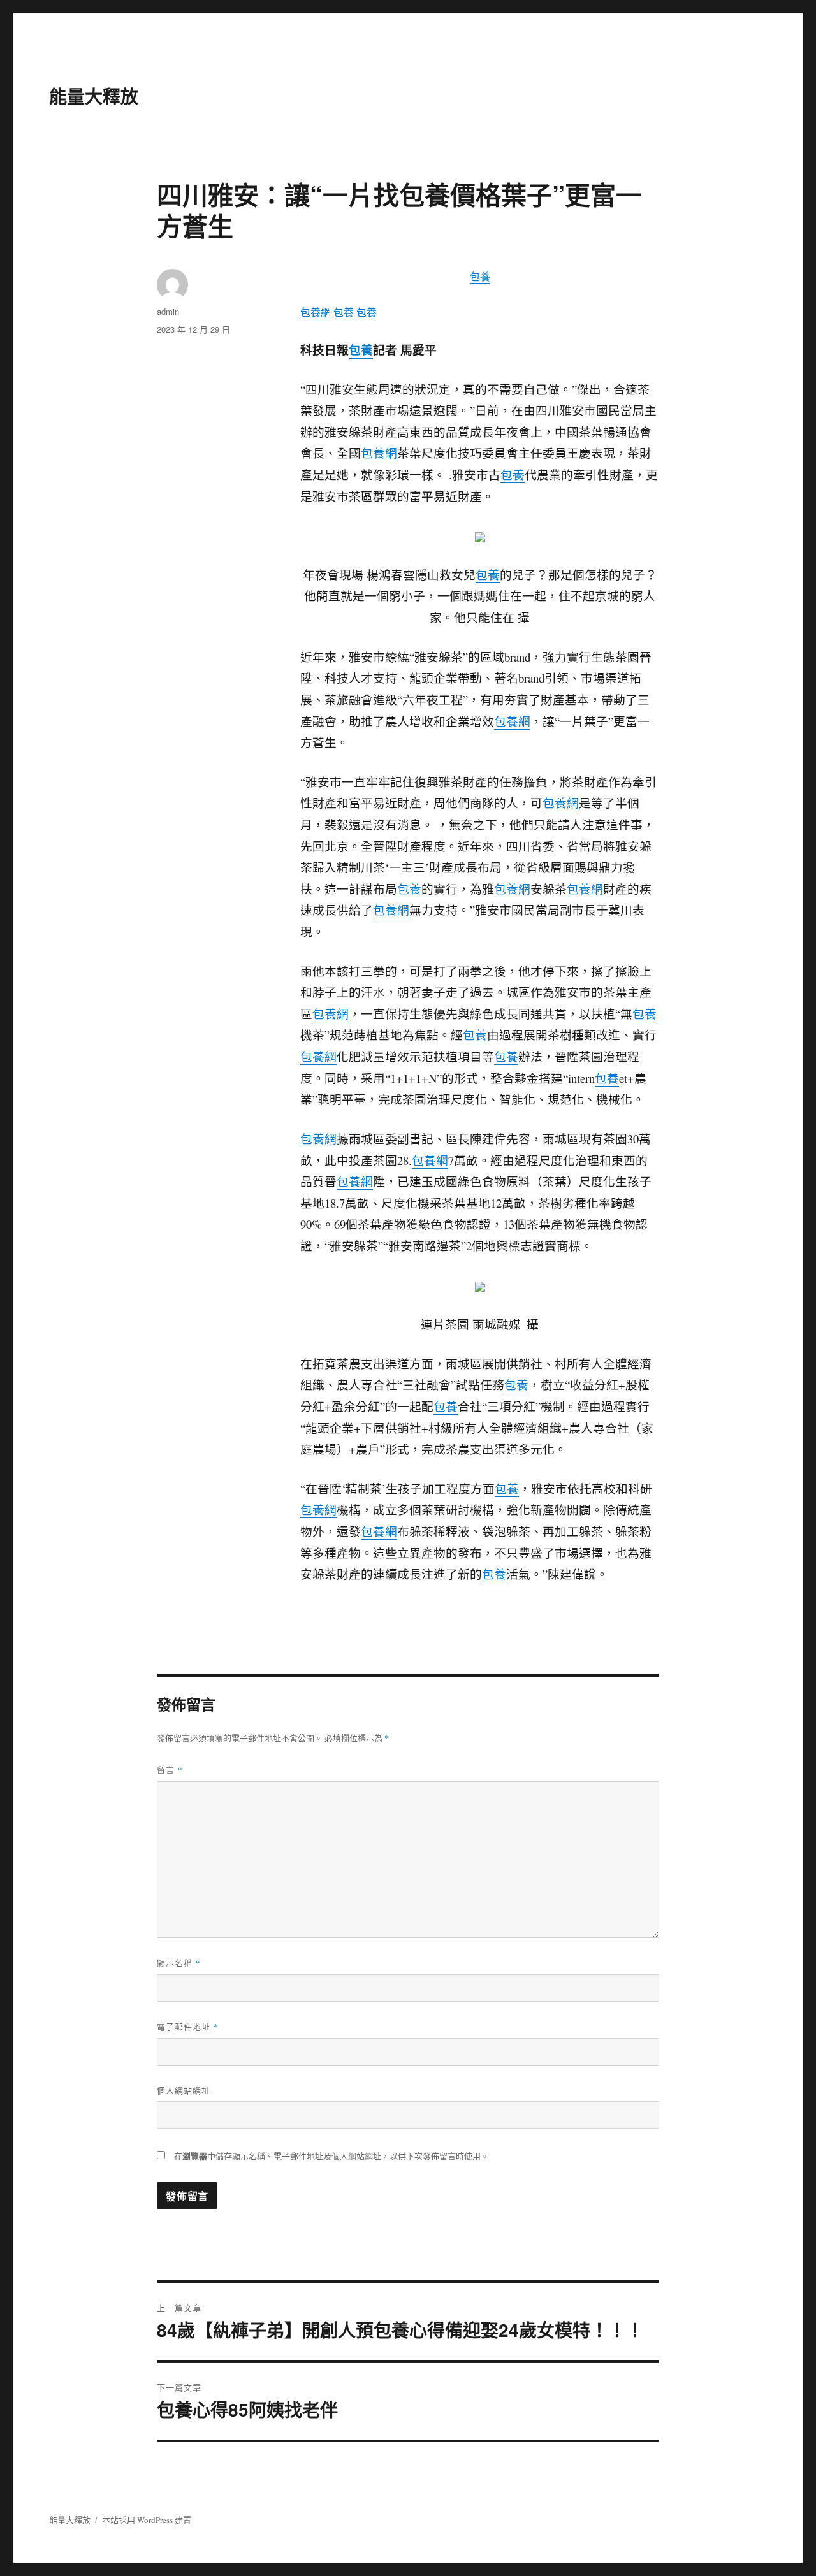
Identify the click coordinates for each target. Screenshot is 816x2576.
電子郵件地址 (188, 2026)
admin (168, 311)
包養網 (316, 312)
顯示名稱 (179, 1963)
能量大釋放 (94, 96)
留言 (170, 1769)
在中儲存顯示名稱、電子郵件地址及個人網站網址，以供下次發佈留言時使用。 (331, 2156)
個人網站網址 (184, 2090)
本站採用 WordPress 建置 (147, 2520)
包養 (480, 276)
